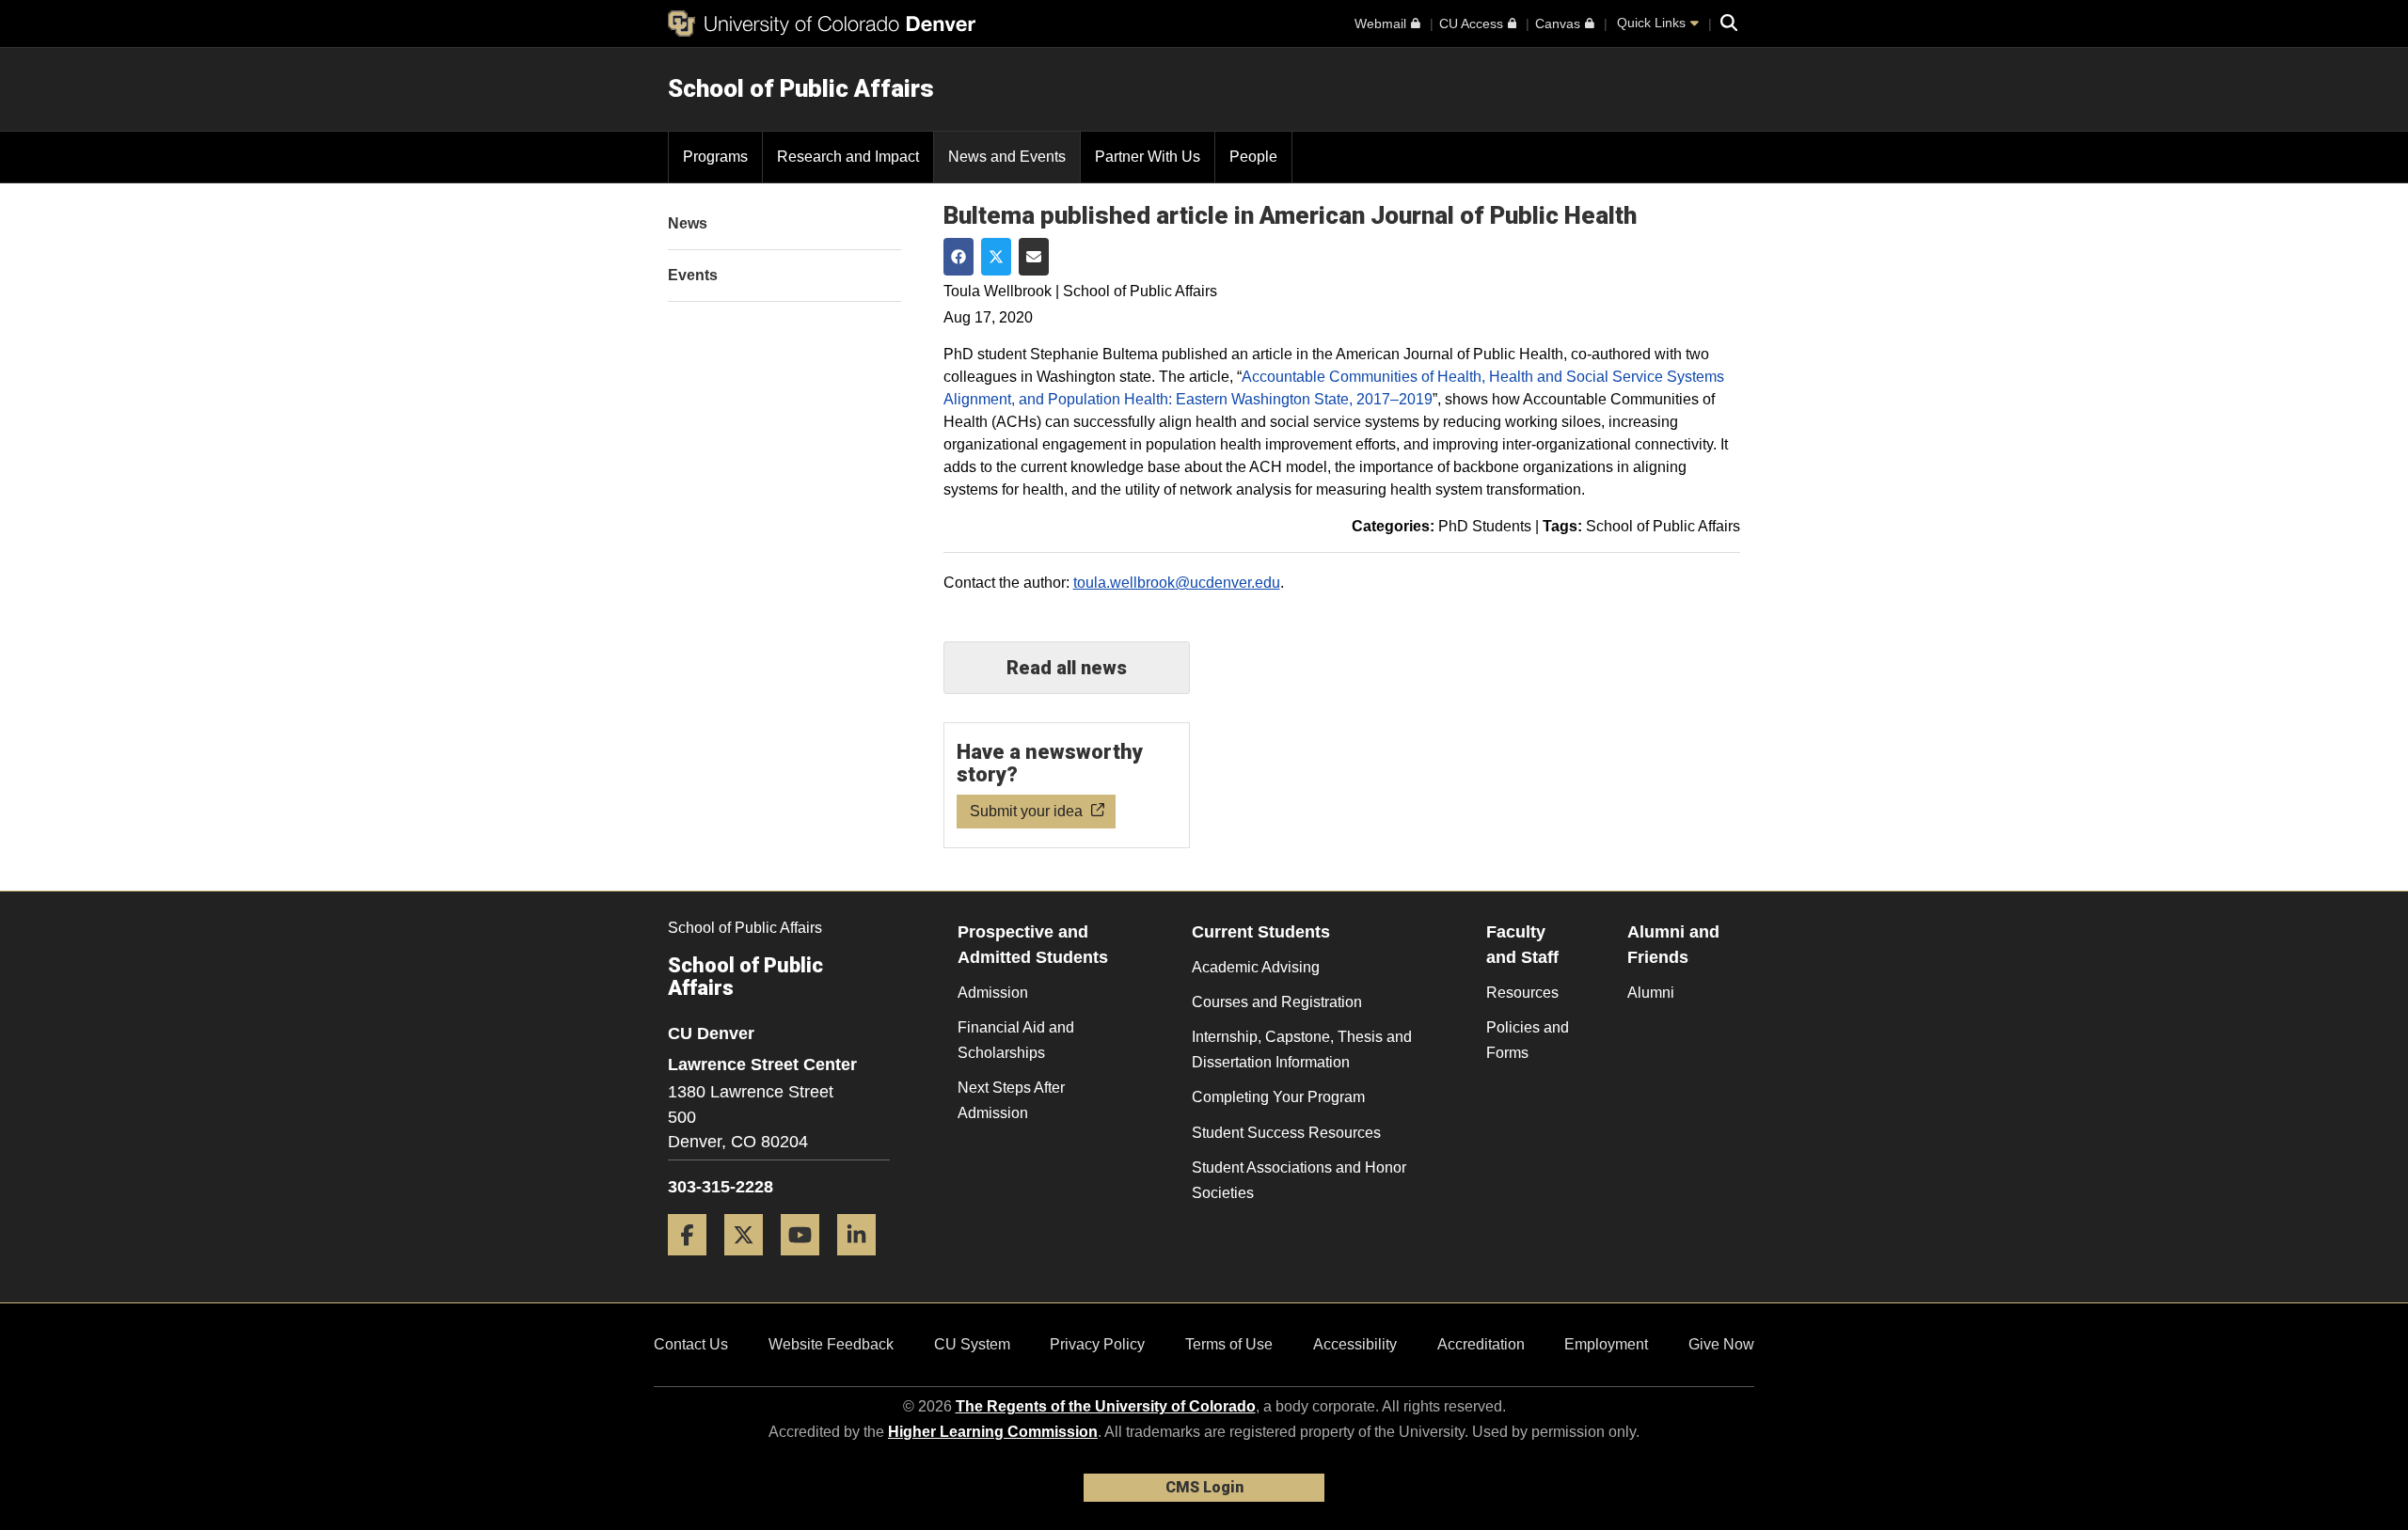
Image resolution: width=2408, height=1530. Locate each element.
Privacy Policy (1097, 1344)
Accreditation (1481, 1344)
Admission (993, 993)
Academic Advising (1256, 967)
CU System (972, 1344)
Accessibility (1355, 1344)
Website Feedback (831, 1344)
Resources (1522, 993)
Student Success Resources (1286, 1133)
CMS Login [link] (1204, 1487)
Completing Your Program (1278, 1097)
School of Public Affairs (801, 88)
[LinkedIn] (863, 1262)
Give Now (1721, 1344)
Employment (1606, 1344)
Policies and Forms (1528, 1040)
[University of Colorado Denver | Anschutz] (822, 24)
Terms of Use (1229, 1344)
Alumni (1651, 993)
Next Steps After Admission (1011, 1100)
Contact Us (691, 1344)
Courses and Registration (1277, 1002)
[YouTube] (807, 1262)
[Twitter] (751, 1262)
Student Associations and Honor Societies (1299, 1180)
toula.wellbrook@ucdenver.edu (1177, 583)
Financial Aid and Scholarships (1016, 1040)
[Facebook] (694, 1262)
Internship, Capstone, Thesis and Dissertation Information (1302, 1049)
